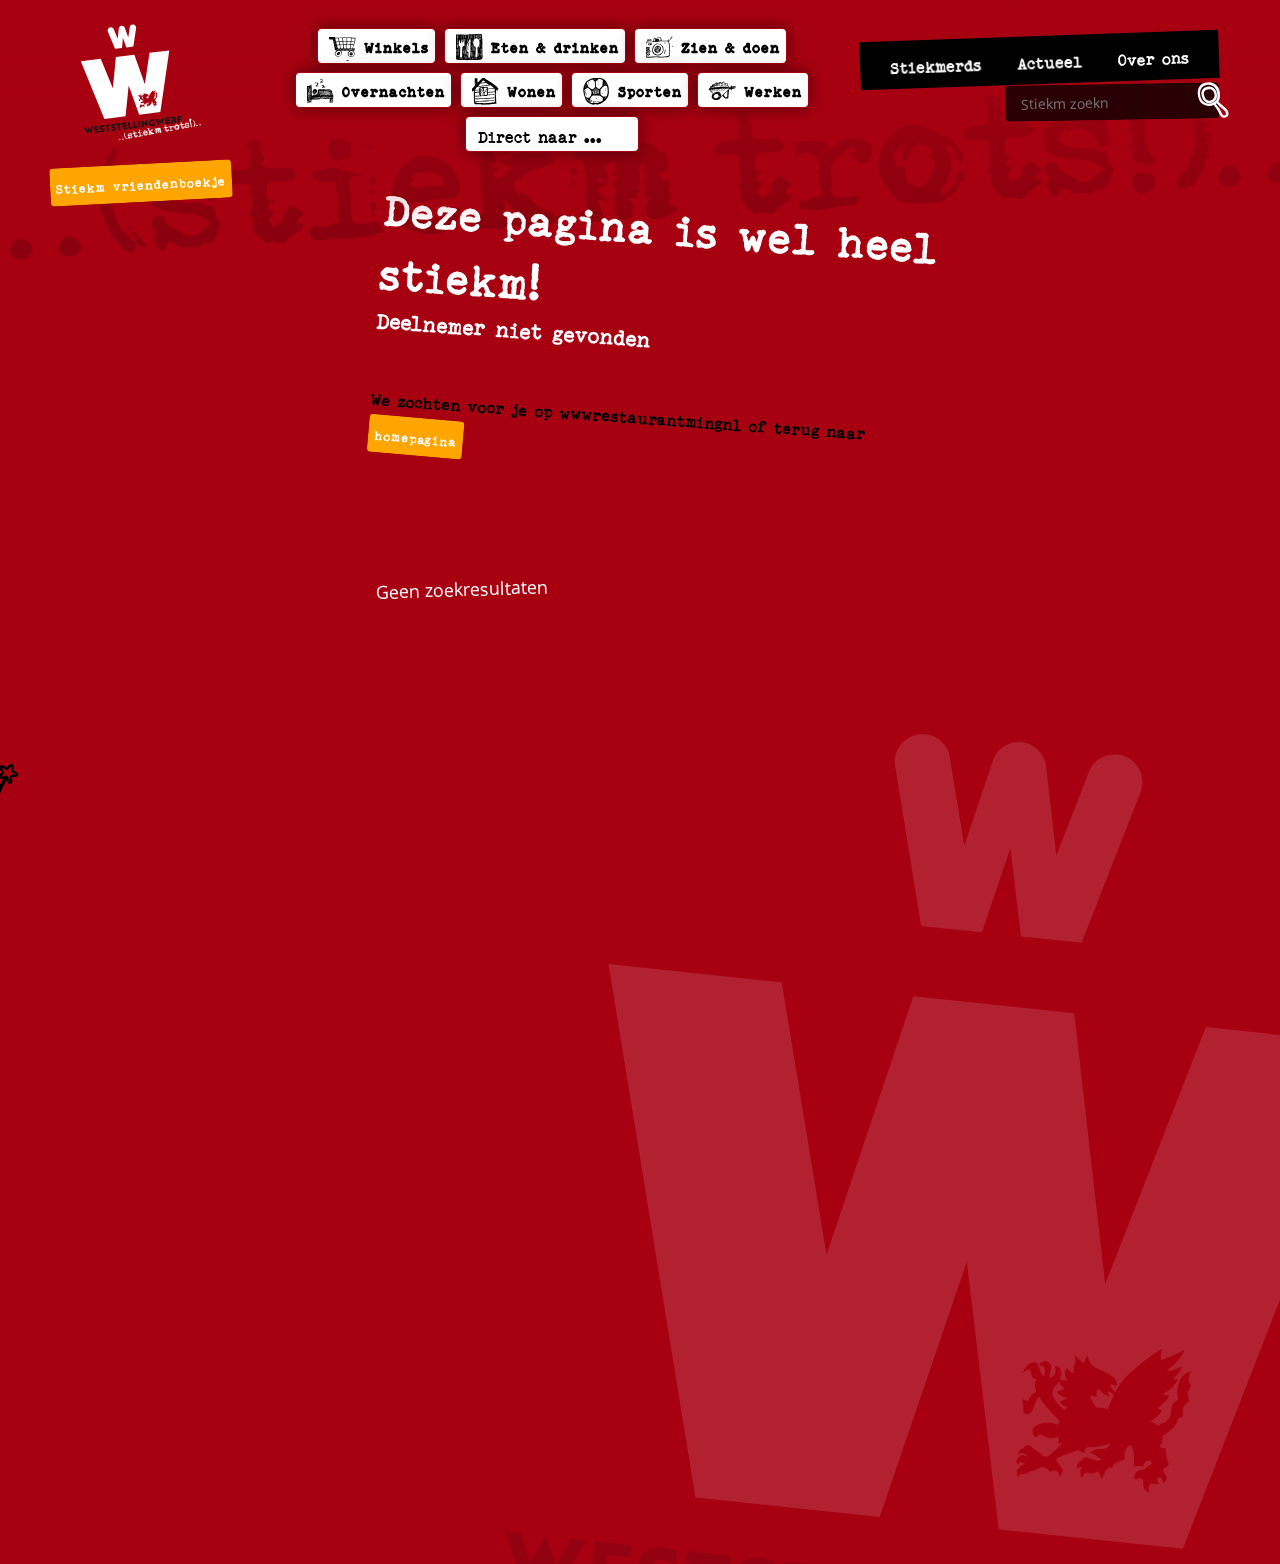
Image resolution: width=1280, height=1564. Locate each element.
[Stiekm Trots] (141, 82)
